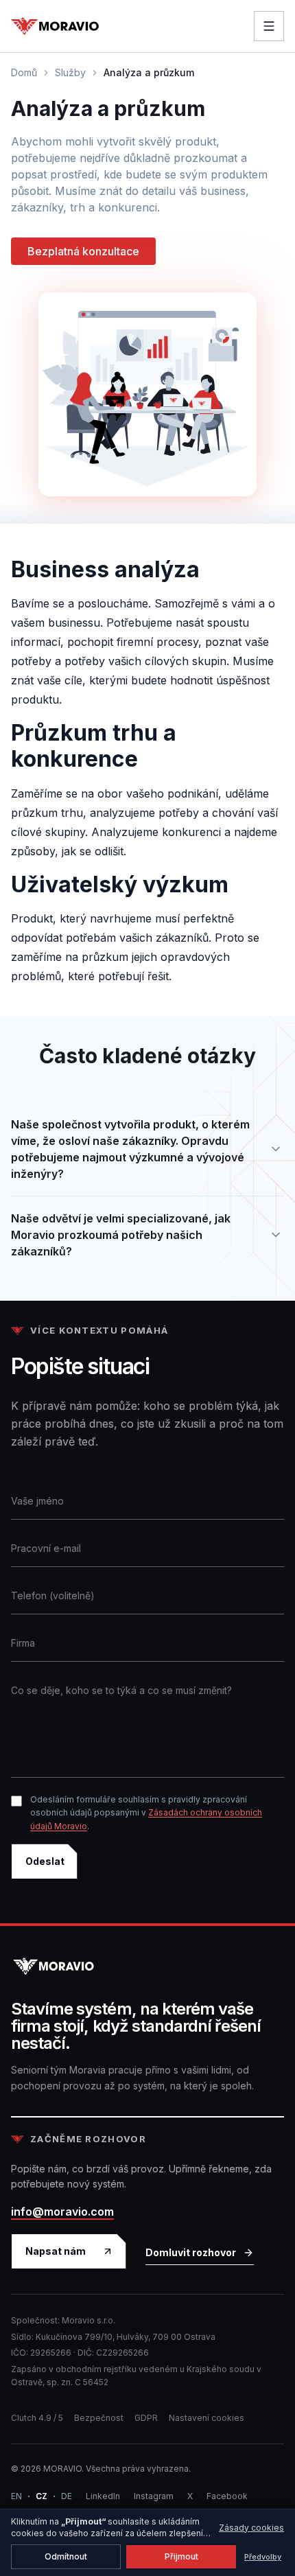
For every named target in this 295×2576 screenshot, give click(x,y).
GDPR (146, 2418)
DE (67, 2496)
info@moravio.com (62, 2212)
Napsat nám (56, 2251)
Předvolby (263, 2557)
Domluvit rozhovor (191, 2252)
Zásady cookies (251, 2528)
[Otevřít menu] (269, 26)
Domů (24, 72)
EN (16, 2496)
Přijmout (181, 2556)
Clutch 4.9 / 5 (37, 2418)
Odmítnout (66, 2556)
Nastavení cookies (206, 2418)
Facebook (227, 2496)
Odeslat (45, 1861)
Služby (70, 72)
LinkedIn (103, 2496)
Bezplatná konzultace (83, 251)
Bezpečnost (99, 2418)
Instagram (154, 2496)
